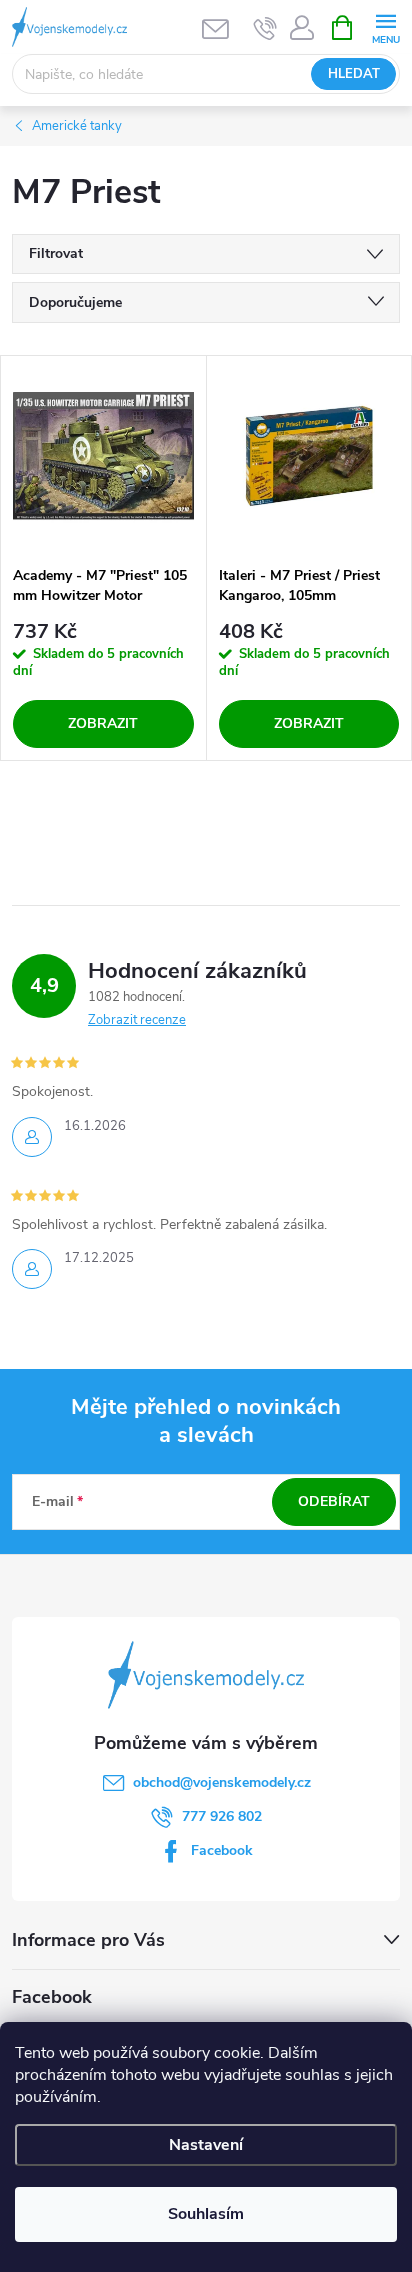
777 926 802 (222, 1816)
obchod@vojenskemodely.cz (222, 1782)
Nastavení (206, 2145)
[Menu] (385, 26)
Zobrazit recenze (137, 1020)
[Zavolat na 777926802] (265, 28)
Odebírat (334, 1501)
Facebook (222, 1850)
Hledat (354, 74)
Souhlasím (206, 2214)
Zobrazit (103, 723)
